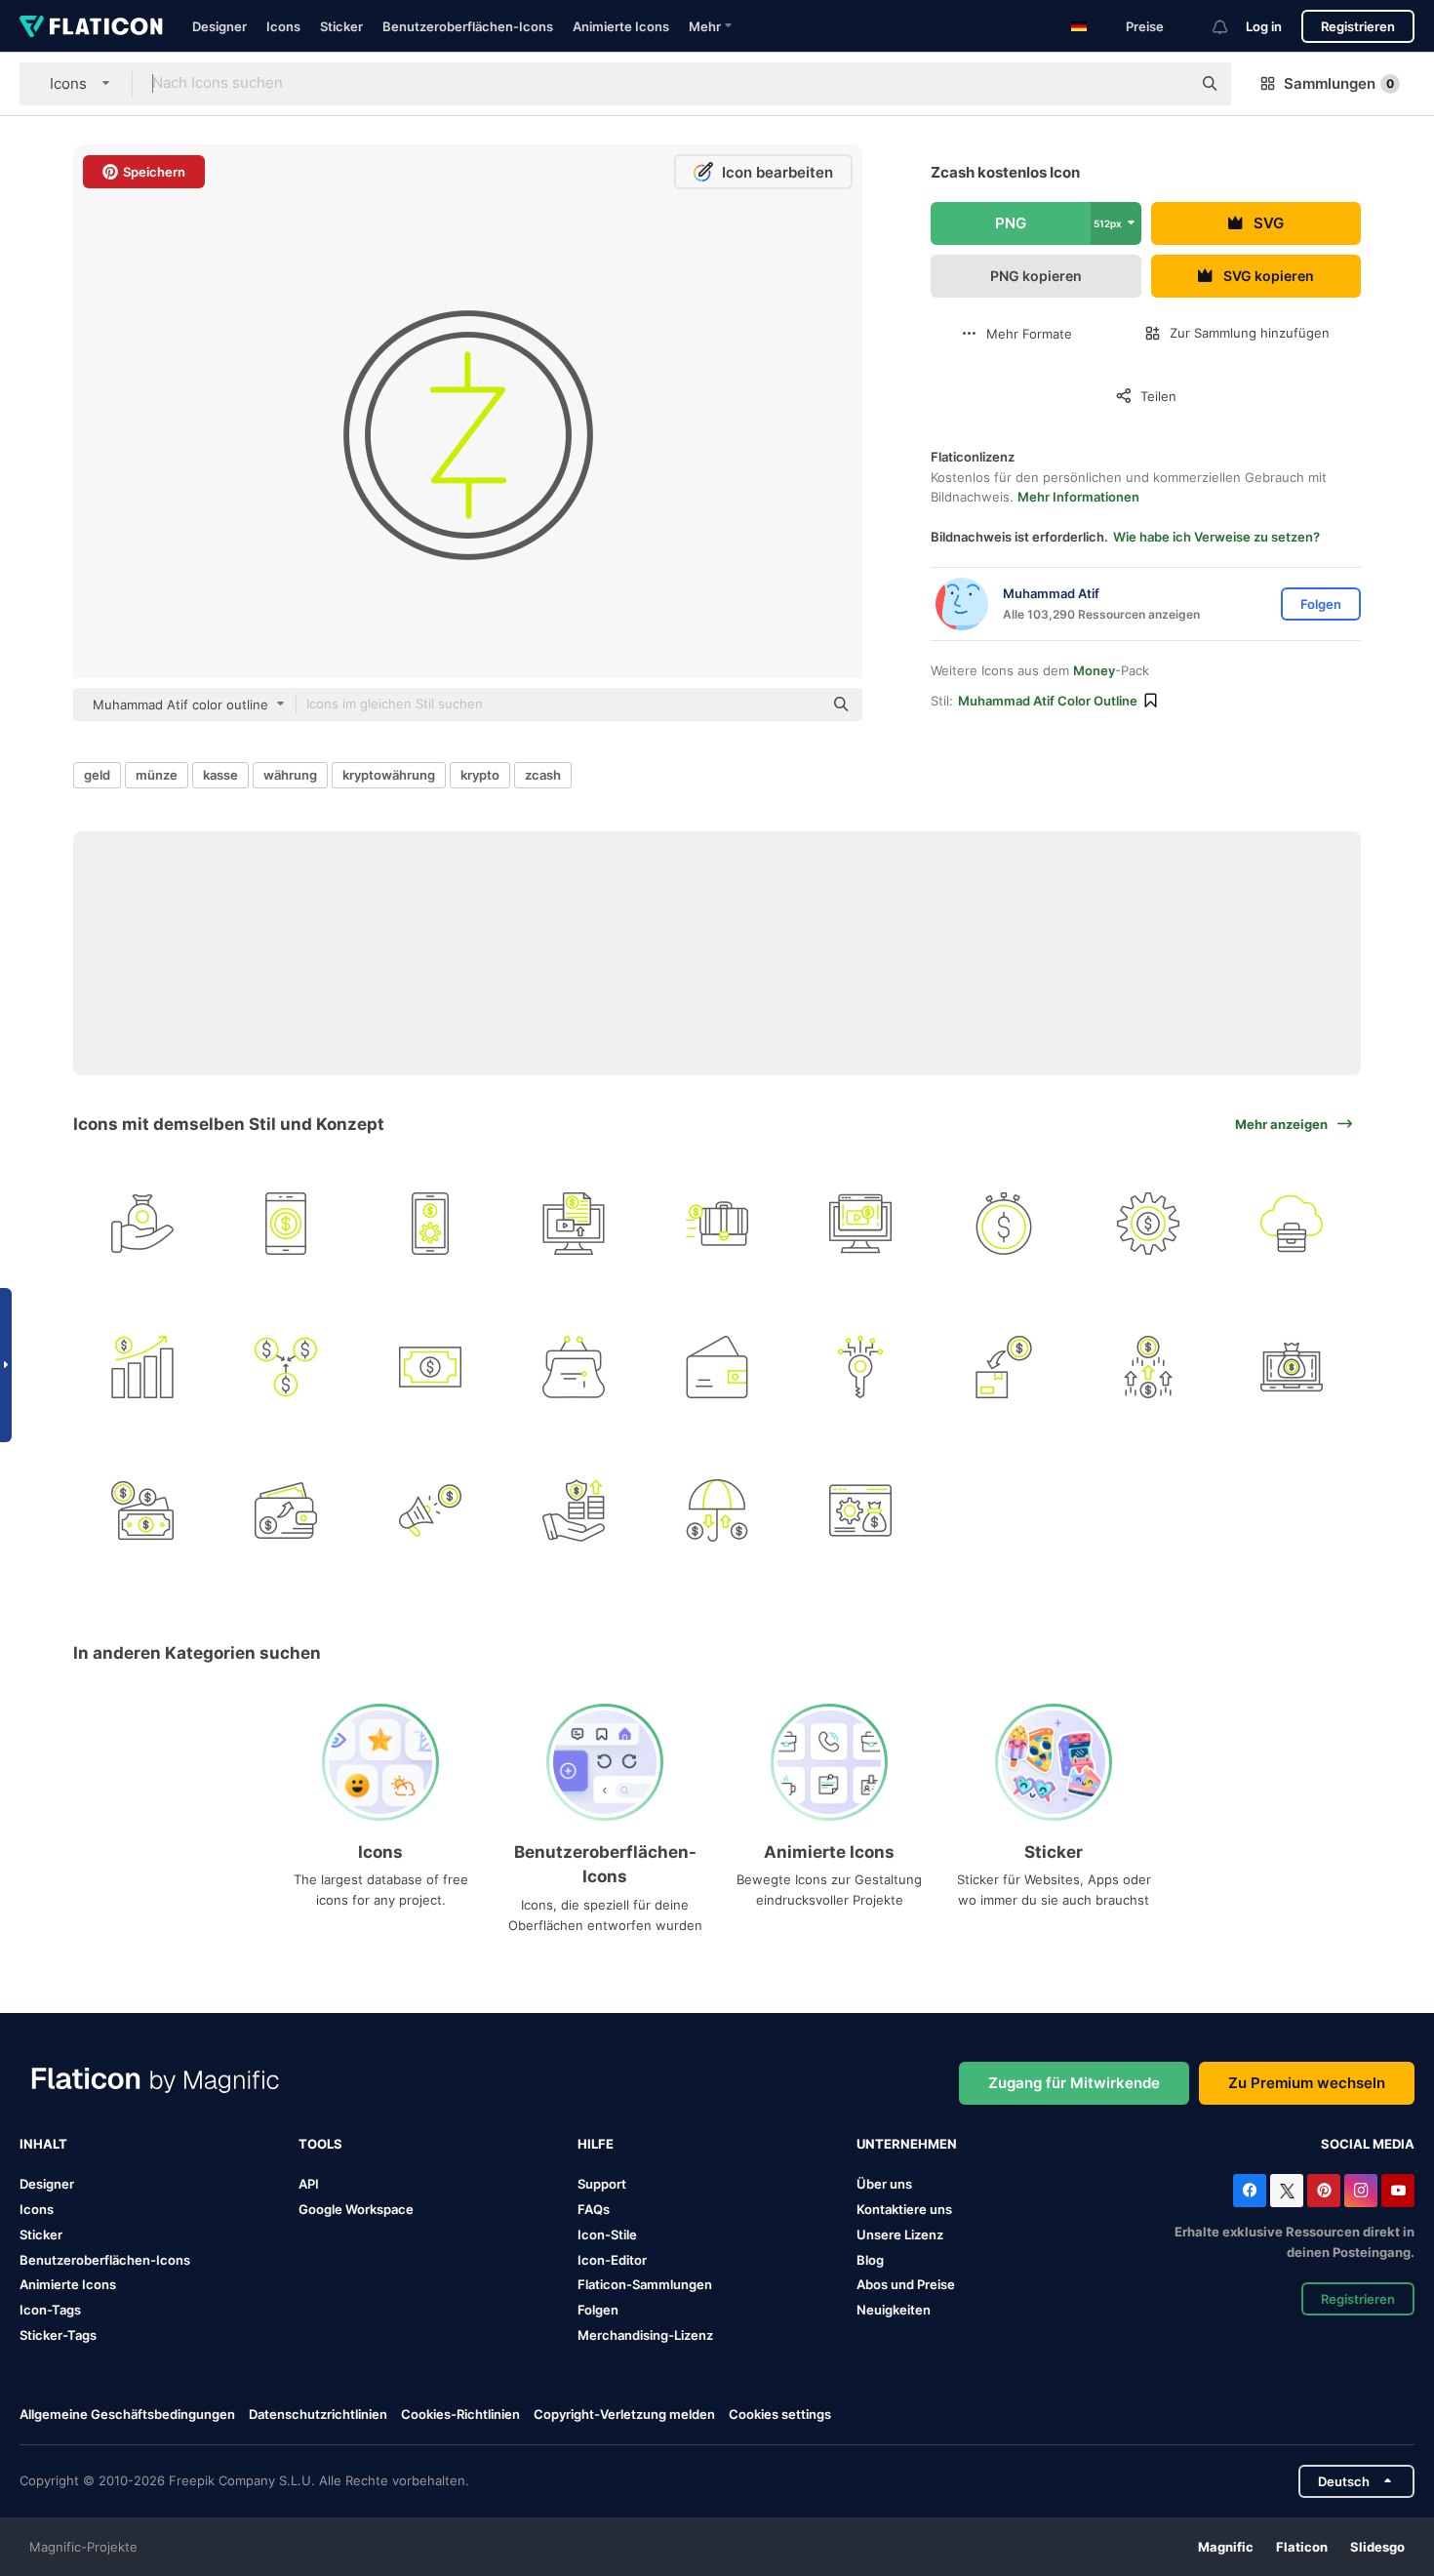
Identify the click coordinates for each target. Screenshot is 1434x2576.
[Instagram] (1361, 2191)
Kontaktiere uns (904, 2209)
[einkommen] (286, 1367)
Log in (1264, 26)
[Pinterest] (1324, 2191)
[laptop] (1292, 1367)
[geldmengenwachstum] (142, 1367)
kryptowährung (389, 775)
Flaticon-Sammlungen (645, 2284)
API (309, 2184)
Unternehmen (907, 2144)
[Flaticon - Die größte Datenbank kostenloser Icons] (91, 26)
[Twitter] (1287, 2191)
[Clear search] (1167, 84)
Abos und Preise (906, 2284)
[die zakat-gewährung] (142, 1224)
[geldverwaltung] (429, 1224)
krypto (480, 775)
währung (290, 775)
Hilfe (596, 2144)
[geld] (429, 1367)
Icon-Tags (50, 2310)
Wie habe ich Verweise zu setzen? (1216, 537)
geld (97, 775)
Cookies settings (780, 2415)
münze (157, 775)
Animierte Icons (621, 26)
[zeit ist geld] (1004, 1224)
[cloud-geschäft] (1292, 1224)
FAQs (594, 2209)
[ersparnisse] (574, 1510)
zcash (543, 775)
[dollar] (142, 1510)
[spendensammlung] (1004, 1367)
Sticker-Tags (58, 2335)
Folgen (598, 2310)
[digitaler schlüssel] (860, 1367)
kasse (220, 775)
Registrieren (1358, 26)
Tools (320, 2144)
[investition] (860, 1510)
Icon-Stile (607, 2234)
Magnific (1226, 2547)
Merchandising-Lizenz (645, 2335)
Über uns (884, 2184)
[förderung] (429, 1510)
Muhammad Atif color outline (1048, 701)
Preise (1145, 26)
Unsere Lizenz (900, 2234)
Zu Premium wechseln (1307, 2083)
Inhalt (43, 2144)
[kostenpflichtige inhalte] (574, 1224)
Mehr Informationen (1078, 497)
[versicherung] (717, 1510)
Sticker (341, 26)
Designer (219, 26)
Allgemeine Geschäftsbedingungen (127, 2414)
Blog (870, 2260)
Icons (283, 26)
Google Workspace (356, 2209)
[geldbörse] (574, 1367)
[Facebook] (1250, 2191)
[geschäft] (717, 1224)
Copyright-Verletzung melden (624, 2414)
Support (602, 2184)
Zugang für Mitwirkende (1074, 2083)
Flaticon (1302, 2547)
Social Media (1368, 2144)
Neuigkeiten (894, 2310)
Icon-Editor (612, 2260)
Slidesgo (1377, 2547)
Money (1094, 670)
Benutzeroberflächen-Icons (468, 26)
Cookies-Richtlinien (460, 2414)
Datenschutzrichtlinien (318, 2414)
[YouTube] (1398, 2191)
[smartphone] (286, 1224)
